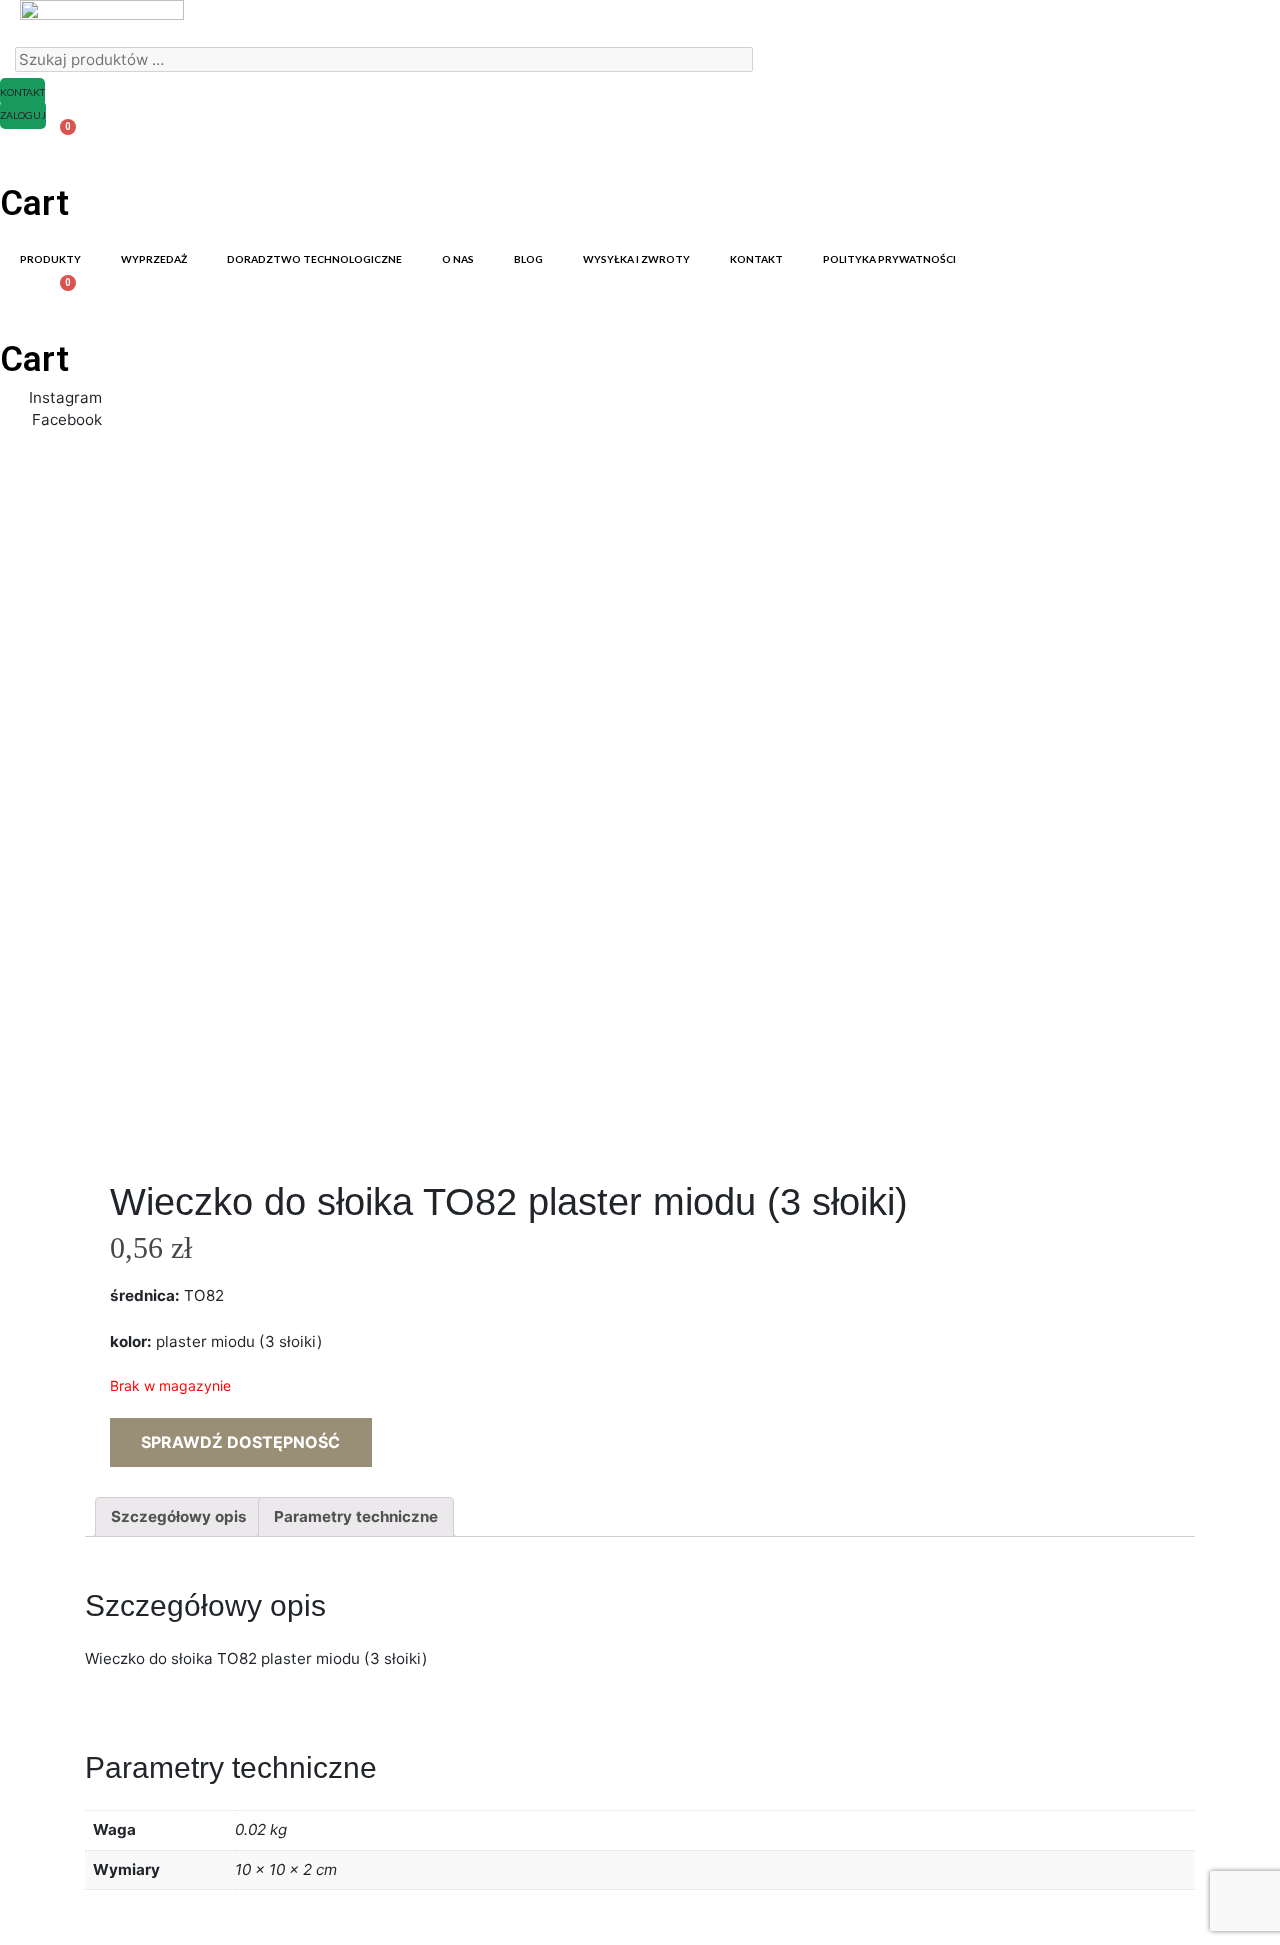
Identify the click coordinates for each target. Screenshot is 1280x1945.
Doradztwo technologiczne (314, 259)
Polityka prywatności (889, 259)
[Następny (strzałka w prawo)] (1245, 973)
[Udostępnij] (1214, 22)
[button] (22, 92)
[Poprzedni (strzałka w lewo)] (35, 973)
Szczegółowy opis (179, 1516)
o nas (458, 259)
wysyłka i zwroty (636, 259)
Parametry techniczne (356, 1516)
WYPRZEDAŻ (154, 259)
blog (528, 259)
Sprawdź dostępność (240, 1442)
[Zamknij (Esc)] (1258, 22)
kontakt (756, 259)
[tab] (179, 1517)
